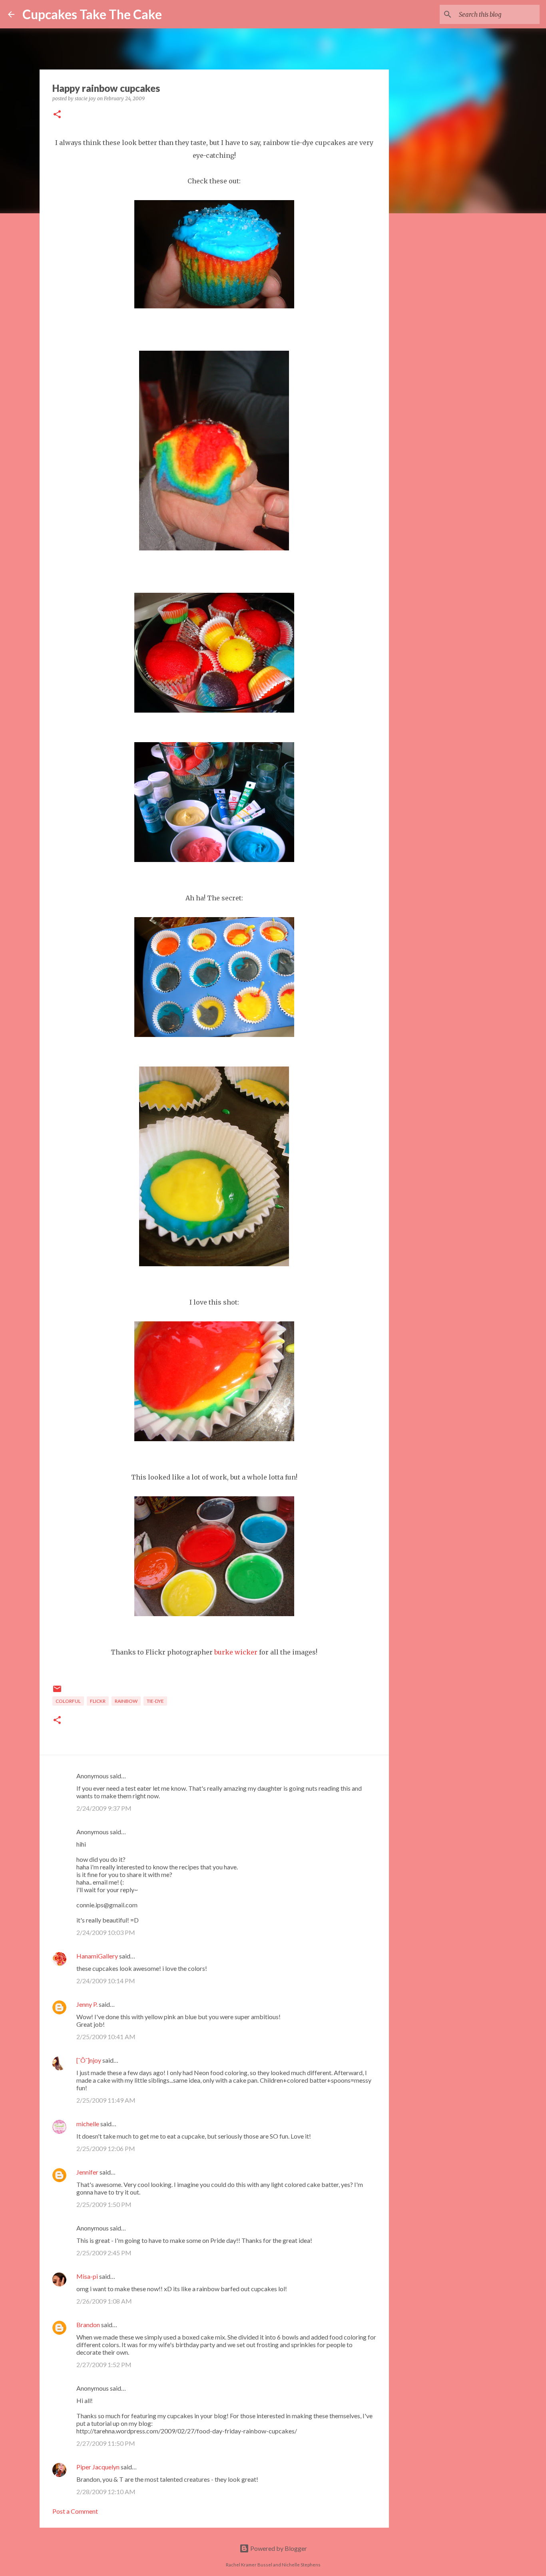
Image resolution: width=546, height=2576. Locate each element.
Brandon (88, 2325)
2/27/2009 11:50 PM (106, 2443)
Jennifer (87, 2172)
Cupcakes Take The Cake (92, 14)
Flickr (98, 1701)
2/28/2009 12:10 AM (106, 2492)
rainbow (126, 1701)
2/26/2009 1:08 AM (104, 2301)
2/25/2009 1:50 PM (104, 2204)
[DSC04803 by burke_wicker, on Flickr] (214, 1035)
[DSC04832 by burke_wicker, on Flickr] (214, 548)
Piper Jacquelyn (98, 2467)
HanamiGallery (97, 1956)
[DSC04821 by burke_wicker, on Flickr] (214, 860)
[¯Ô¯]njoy (89, 2060)
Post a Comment (75, 2511)
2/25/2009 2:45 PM (104, 2253)
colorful (68, 1701)
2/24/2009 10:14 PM (106, 1981)
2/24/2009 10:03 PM (106, 1932)
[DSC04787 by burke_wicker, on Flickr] (214, 1614)
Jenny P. (87, 2004)
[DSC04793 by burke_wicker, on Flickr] (214, 1264)
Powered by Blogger (278, 2548)
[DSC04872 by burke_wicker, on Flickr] (214, 306)
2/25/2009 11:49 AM (106, 2100)
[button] (57, 115)
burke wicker (236, 1652)
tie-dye (155, 1701)
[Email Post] (57, 1692)
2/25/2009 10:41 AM (106, 2037)
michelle (88, 2124)
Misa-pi (87, 2276)
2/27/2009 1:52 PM (104, 2364)
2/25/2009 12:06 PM (106, 2148)
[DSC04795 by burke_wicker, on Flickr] (214, 1439)
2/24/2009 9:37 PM (104, 1808)
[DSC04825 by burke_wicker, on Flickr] (214, 710)
